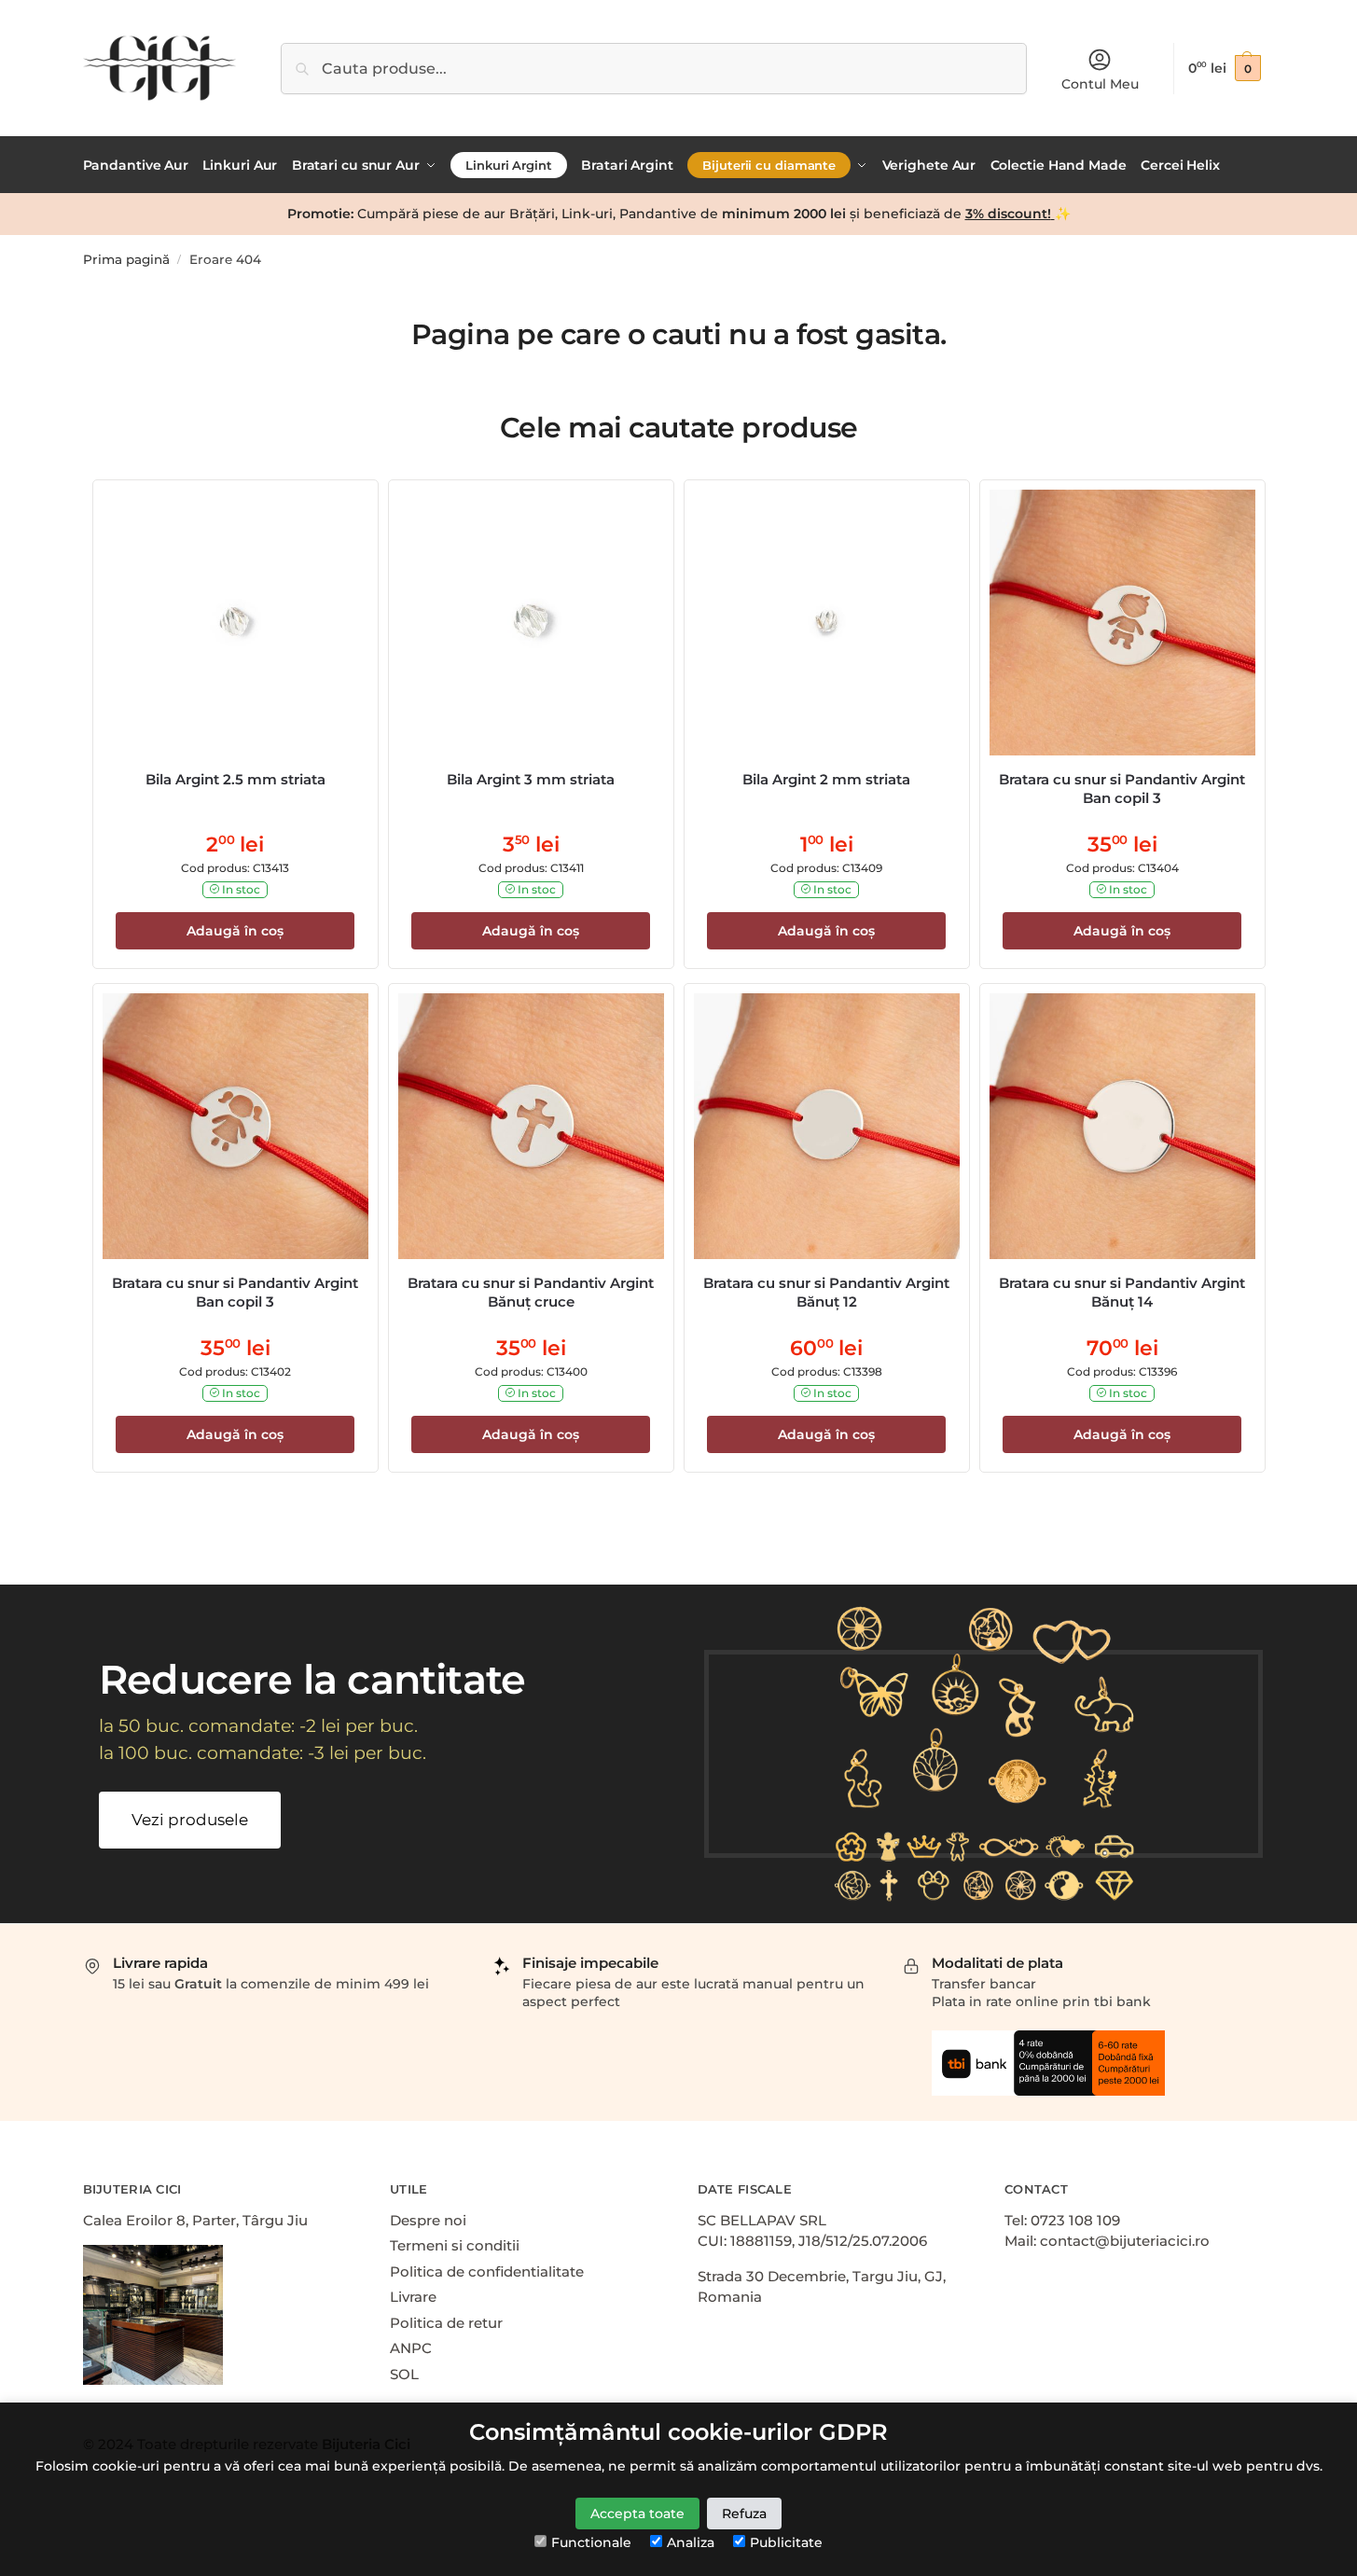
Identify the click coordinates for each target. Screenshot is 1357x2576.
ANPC (411, 2348)
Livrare (413, 2297)
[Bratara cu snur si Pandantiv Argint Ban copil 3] (1122, 623)
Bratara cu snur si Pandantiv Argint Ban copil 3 (1122, 789)
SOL (404, 2374)
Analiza (691, 2542)
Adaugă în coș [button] (235, 931)
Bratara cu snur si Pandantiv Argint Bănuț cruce (531, 1292)
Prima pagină (126, 259)
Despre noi (428, 2220)
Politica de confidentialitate (487, 2271)
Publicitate (786, 2542)
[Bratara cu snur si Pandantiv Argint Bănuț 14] (1122, 1126)
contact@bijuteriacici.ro (1125, 2241)
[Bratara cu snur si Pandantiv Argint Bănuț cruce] (531, 1126)
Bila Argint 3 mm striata (531, 779)
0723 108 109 (1075, 2220)
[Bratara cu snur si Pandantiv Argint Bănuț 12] (827, 1126)
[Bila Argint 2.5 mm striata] (235, 623)
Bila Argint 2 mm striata (826, 779)
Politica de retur (446, 2323)
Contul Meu (1100, 84)
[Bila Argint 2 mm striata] (827, 623)
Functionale (591, 2542)
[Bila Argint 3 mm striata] (531, 623)
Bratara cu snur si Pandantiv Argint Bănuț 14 (1122, 1292)
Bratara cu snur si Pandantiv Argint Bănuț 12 (826, 1292)
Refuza (744, 2514)
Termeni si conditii (455, 2245)
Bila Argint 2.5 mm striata (235, 779)
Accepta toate (637, 2514)
